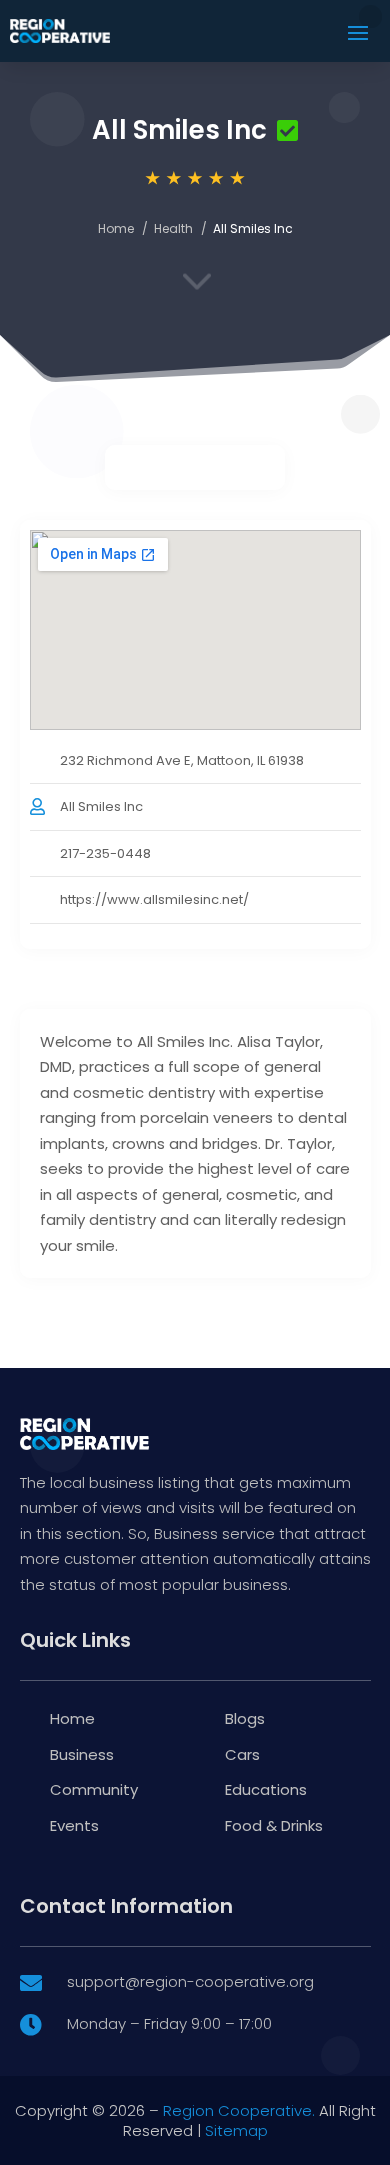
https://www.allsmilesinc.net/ (154, 899)
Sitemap (236, 2130)
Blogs (245, 1718)
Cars (242, 1754)
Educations (266, 1789)
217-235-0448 (105, 853)
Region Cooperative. (239, 2110)
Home (116, 228)
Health (173, 228)
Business (82, 1754)
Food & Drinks (274, 1825)
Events (74, 1825)
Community (94, 1789)
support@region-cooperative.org (190, 1981)
